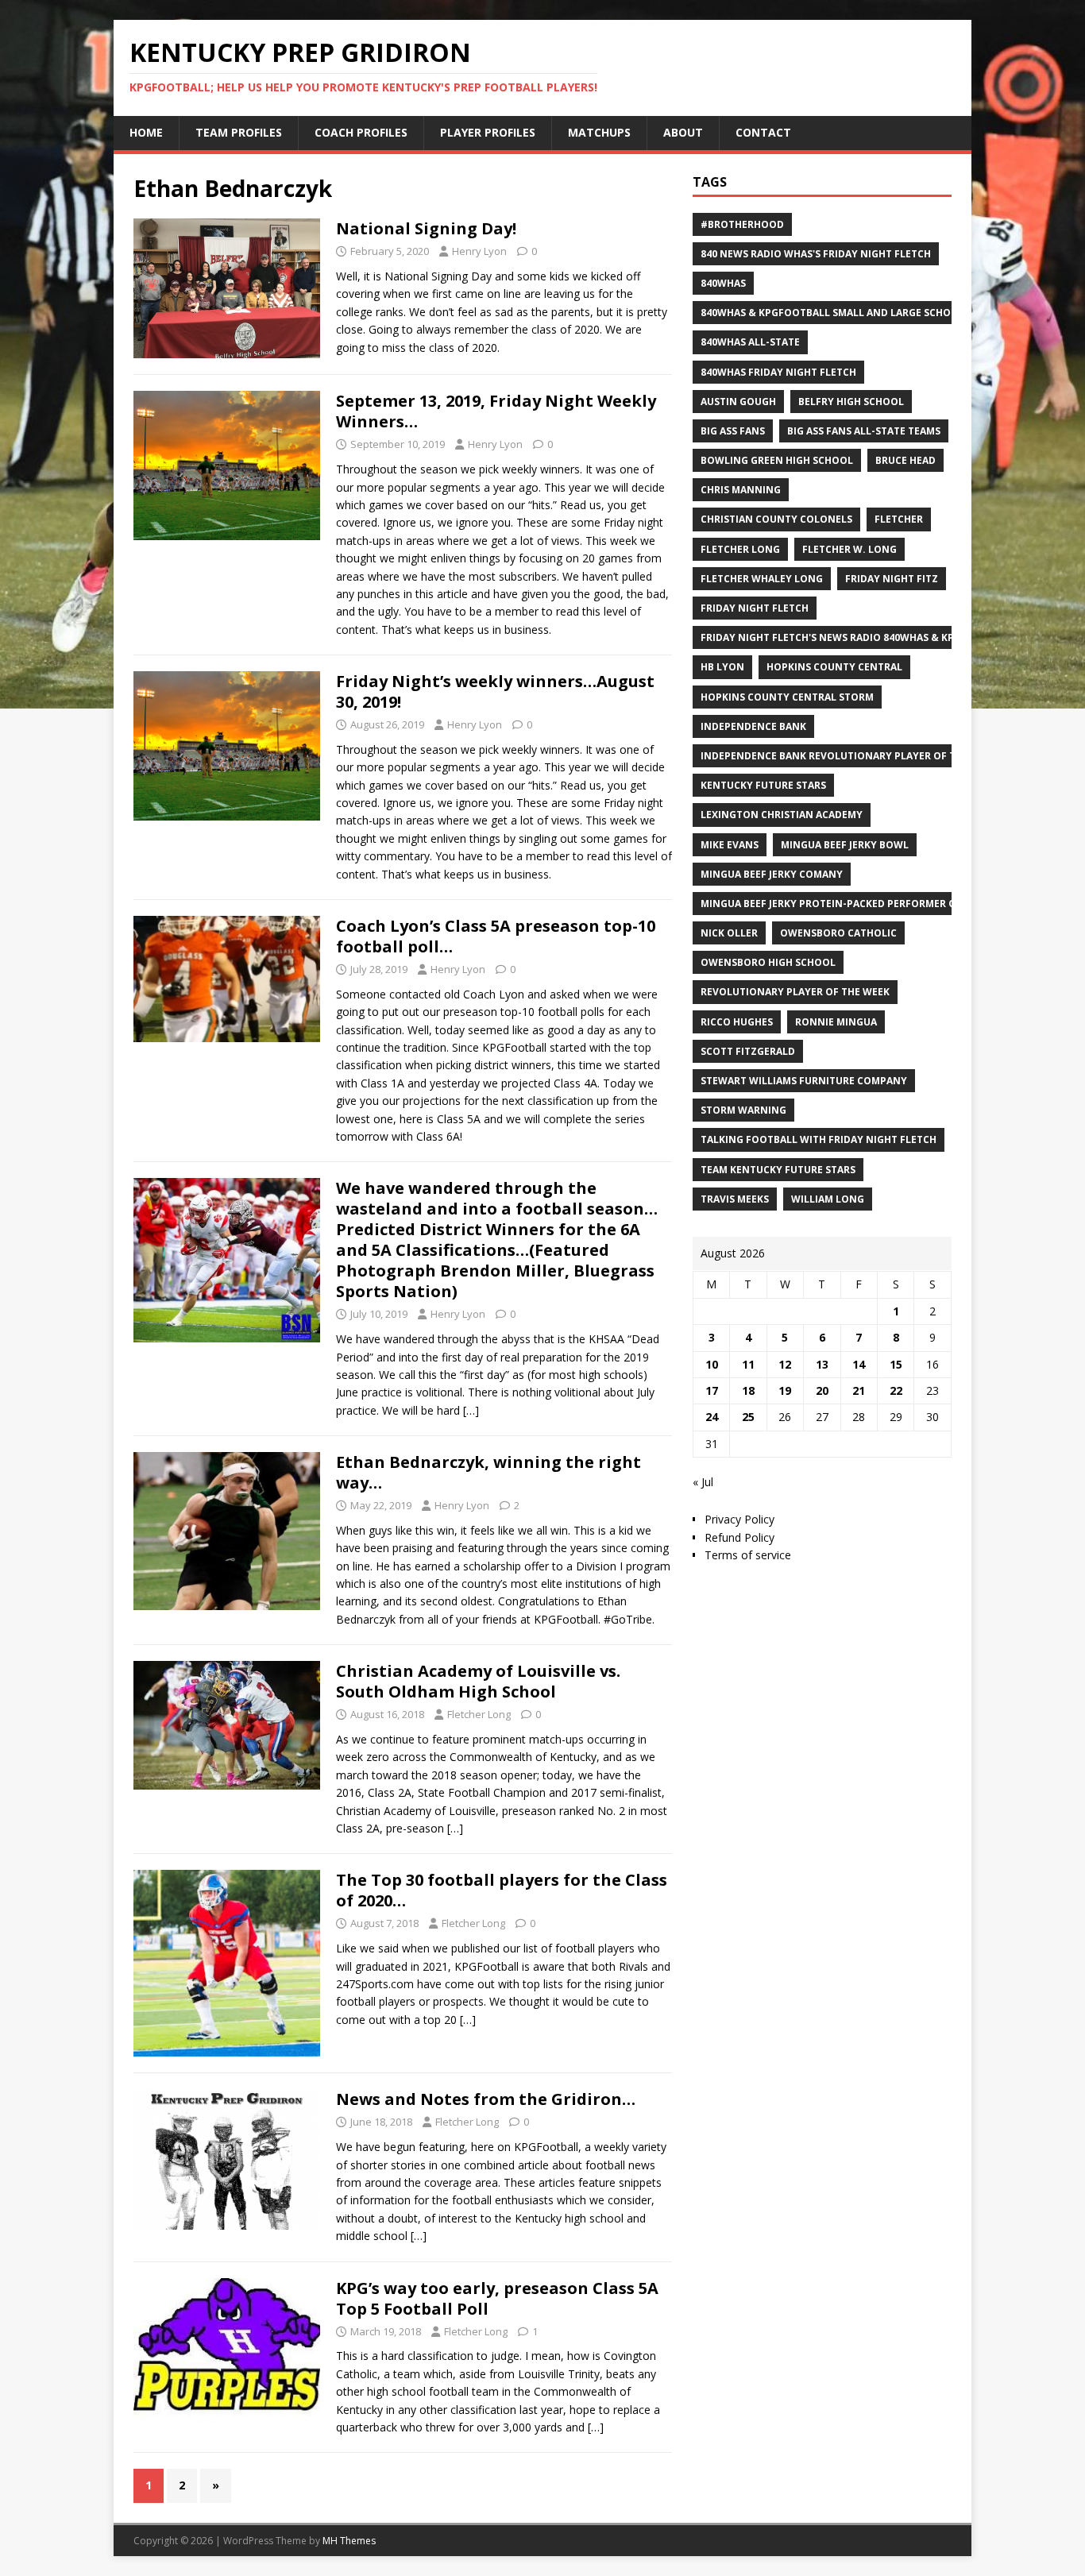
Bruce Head (905, 460)
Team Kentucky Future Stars (778, 1170)
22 (896, 1390)
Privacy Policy (739, 1519)
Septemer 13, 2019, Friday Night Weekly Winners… (496, 411)
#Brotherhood (742, 224)
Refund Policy (739, 1537)
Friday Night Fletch (755, 608)
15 (896, 1364)
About (683, 132)
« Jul (703, 1482)
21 (859, 1390)
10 (712, 1364)
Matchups (599, 132)
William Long (828, 1199)
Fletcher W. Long (849, 549)
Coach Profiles (361, 132)
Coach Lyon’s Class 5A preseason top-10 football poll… (496, 936)
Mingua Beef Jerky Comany (772, 874)
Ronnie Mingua (836, 1022)
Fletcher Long (479, 1714)
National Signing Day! (426, 228)
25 (748, 1417)
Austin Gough (738, 402)
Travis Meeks (735, 1199)
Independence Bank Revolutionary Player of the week (849, 756)
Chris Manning (741, 490)
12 (785, 1364)
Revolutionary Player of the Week (795, 992)
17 (712, 1390)
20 (822, 1390)
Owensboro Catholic (838, 933)
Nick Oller (729, 933)
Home (146, 132)
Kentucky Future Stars (763, 785)
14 (859, 1364)
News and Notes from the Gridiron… (486, 2099)
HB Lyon (722, 667)
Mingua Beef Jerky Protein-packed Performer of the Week (857, 904)
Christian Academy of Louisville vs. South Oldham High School (478, 1681)
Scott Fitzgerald (748, 1051)
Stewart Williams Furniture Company (804, 1081)
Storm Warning (743, 1110)
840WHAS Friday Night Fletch (778, 372)
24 (712, 1417)
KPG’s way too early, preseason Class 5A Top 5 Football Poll (497, 2298)
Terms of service (748, 1555)
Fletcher (899, 519)
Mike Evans (730, 845)
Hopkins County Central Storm (787, 697)
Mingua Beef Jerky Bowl (845, 845)
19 (785, 1390)
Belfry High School (851, 402)
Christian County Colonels (776, 519)
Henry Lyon (479, 251)
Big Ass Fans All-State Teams (864, 431)
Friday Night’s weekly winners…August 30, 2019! (495, 691)
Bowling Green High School (777, 460)
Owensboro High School (768, 962)
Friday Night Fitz (892, 579)
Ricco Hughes (737, 1022)
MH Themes (349, 2541)
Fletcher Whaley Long (762, 579)
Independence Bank (753, 726)
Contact (763, 132)
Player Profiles (488, 132)
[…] (471, 1410)
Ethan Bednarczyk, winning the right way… (488, 1472)
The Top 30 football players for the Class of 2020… (502, 1890)
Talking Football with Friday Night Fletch (819, 1139)
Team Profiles (239, 132)
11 (748, 1364)
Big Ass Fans (733, 431)
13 (822, 1364)
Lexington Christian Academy (782, 815)
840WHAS (723, 283)
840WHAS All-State (750, 342)
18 (748, 1390)
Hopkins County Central (834, 667)
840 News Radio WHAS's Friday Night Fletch (816, 254)
